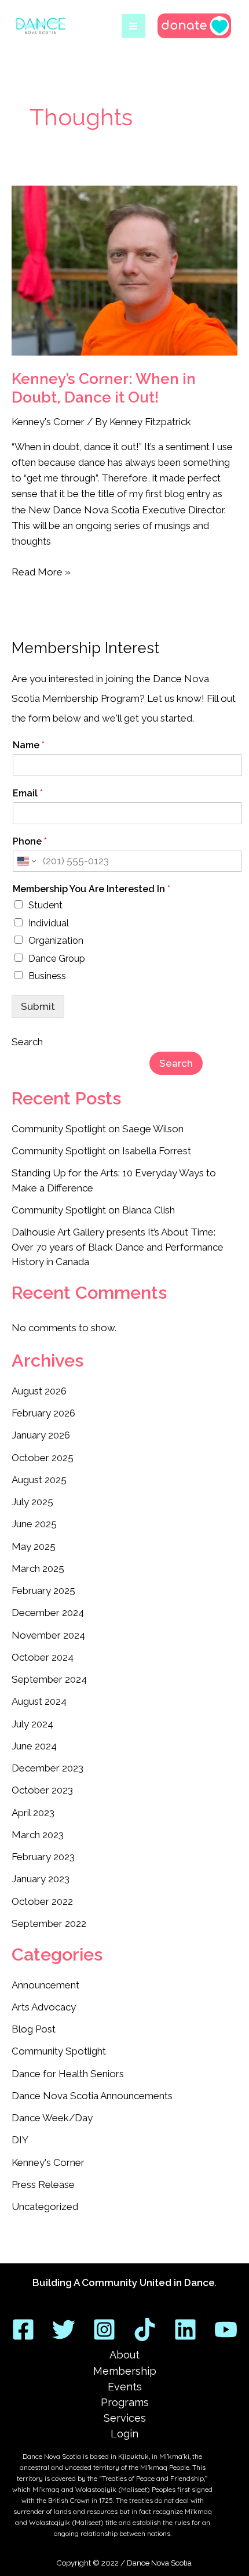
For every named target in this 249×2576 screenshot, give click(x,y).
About (124, 2355)
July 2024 (32, 1724)
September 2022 (49, 1923)
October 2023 (42, 1790)
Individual (49, 923)
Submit (38, 1006)
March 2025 (38, 1568)
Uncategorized (45, 2207)
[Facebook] (23, 2329)
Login (124, 2434)
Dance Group (57, 959)
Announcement (45, 1985)
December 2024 (48, 1613)
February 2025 (43, 1590)
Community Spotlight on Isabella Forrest (101, 1151)
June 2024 (34, 1746)
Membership (125, 2371)
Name (29, 745)
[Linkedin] (185, 2329)
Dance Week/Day (52, 2118)
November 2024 (48, 1635)
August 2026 (39, 1391)
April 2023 (33, 1813)
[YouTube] (226, 2329)
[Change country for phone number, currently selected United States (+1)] (26, 861)
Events (125, 2387)
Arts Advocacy (44, 2007)
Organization (56, 941)
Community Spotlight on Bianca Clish (93, 1210)
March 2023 (38, 1835)
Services (125, 2418)
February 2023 (43, 1857)
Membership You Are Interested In (91, 889)
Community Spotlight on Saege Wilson (98, 1129)
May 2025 (34, 1546)
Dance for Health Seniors (68, 2074)
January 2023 (41, 1879)
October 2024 (43, 1657)
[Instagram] (104, 2329)
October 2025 (43, 1458)
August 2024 (39, 1701)
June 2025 (34, 1524)
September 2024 (49, 1679)
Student (45, 905)
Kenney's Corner (48, 422)
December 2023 (47, 1768)
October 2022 (42, 1901)
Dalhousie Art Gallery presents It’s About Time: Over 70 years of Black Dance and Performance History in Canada (118, 1247)
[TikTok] (145, 2329)
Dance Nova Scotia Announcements (92, 2096)
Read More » (41, 571)
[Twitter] (64, 2329)
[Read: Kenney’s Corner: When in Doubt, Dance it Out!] (124, 271)
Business (47, 976)
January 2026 (41, 1435)
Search (27, 1042)
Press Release (43, 2184)
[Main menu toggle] (134, 26)
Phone (30, 841)
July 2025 (32, 1502)
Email (28, 793)
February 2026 (43, 1413)
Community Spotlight (59, 2051)
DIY (20, 2140)
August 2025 (39, 1480)
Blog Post (34, 2029)
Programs (125, 2402)
